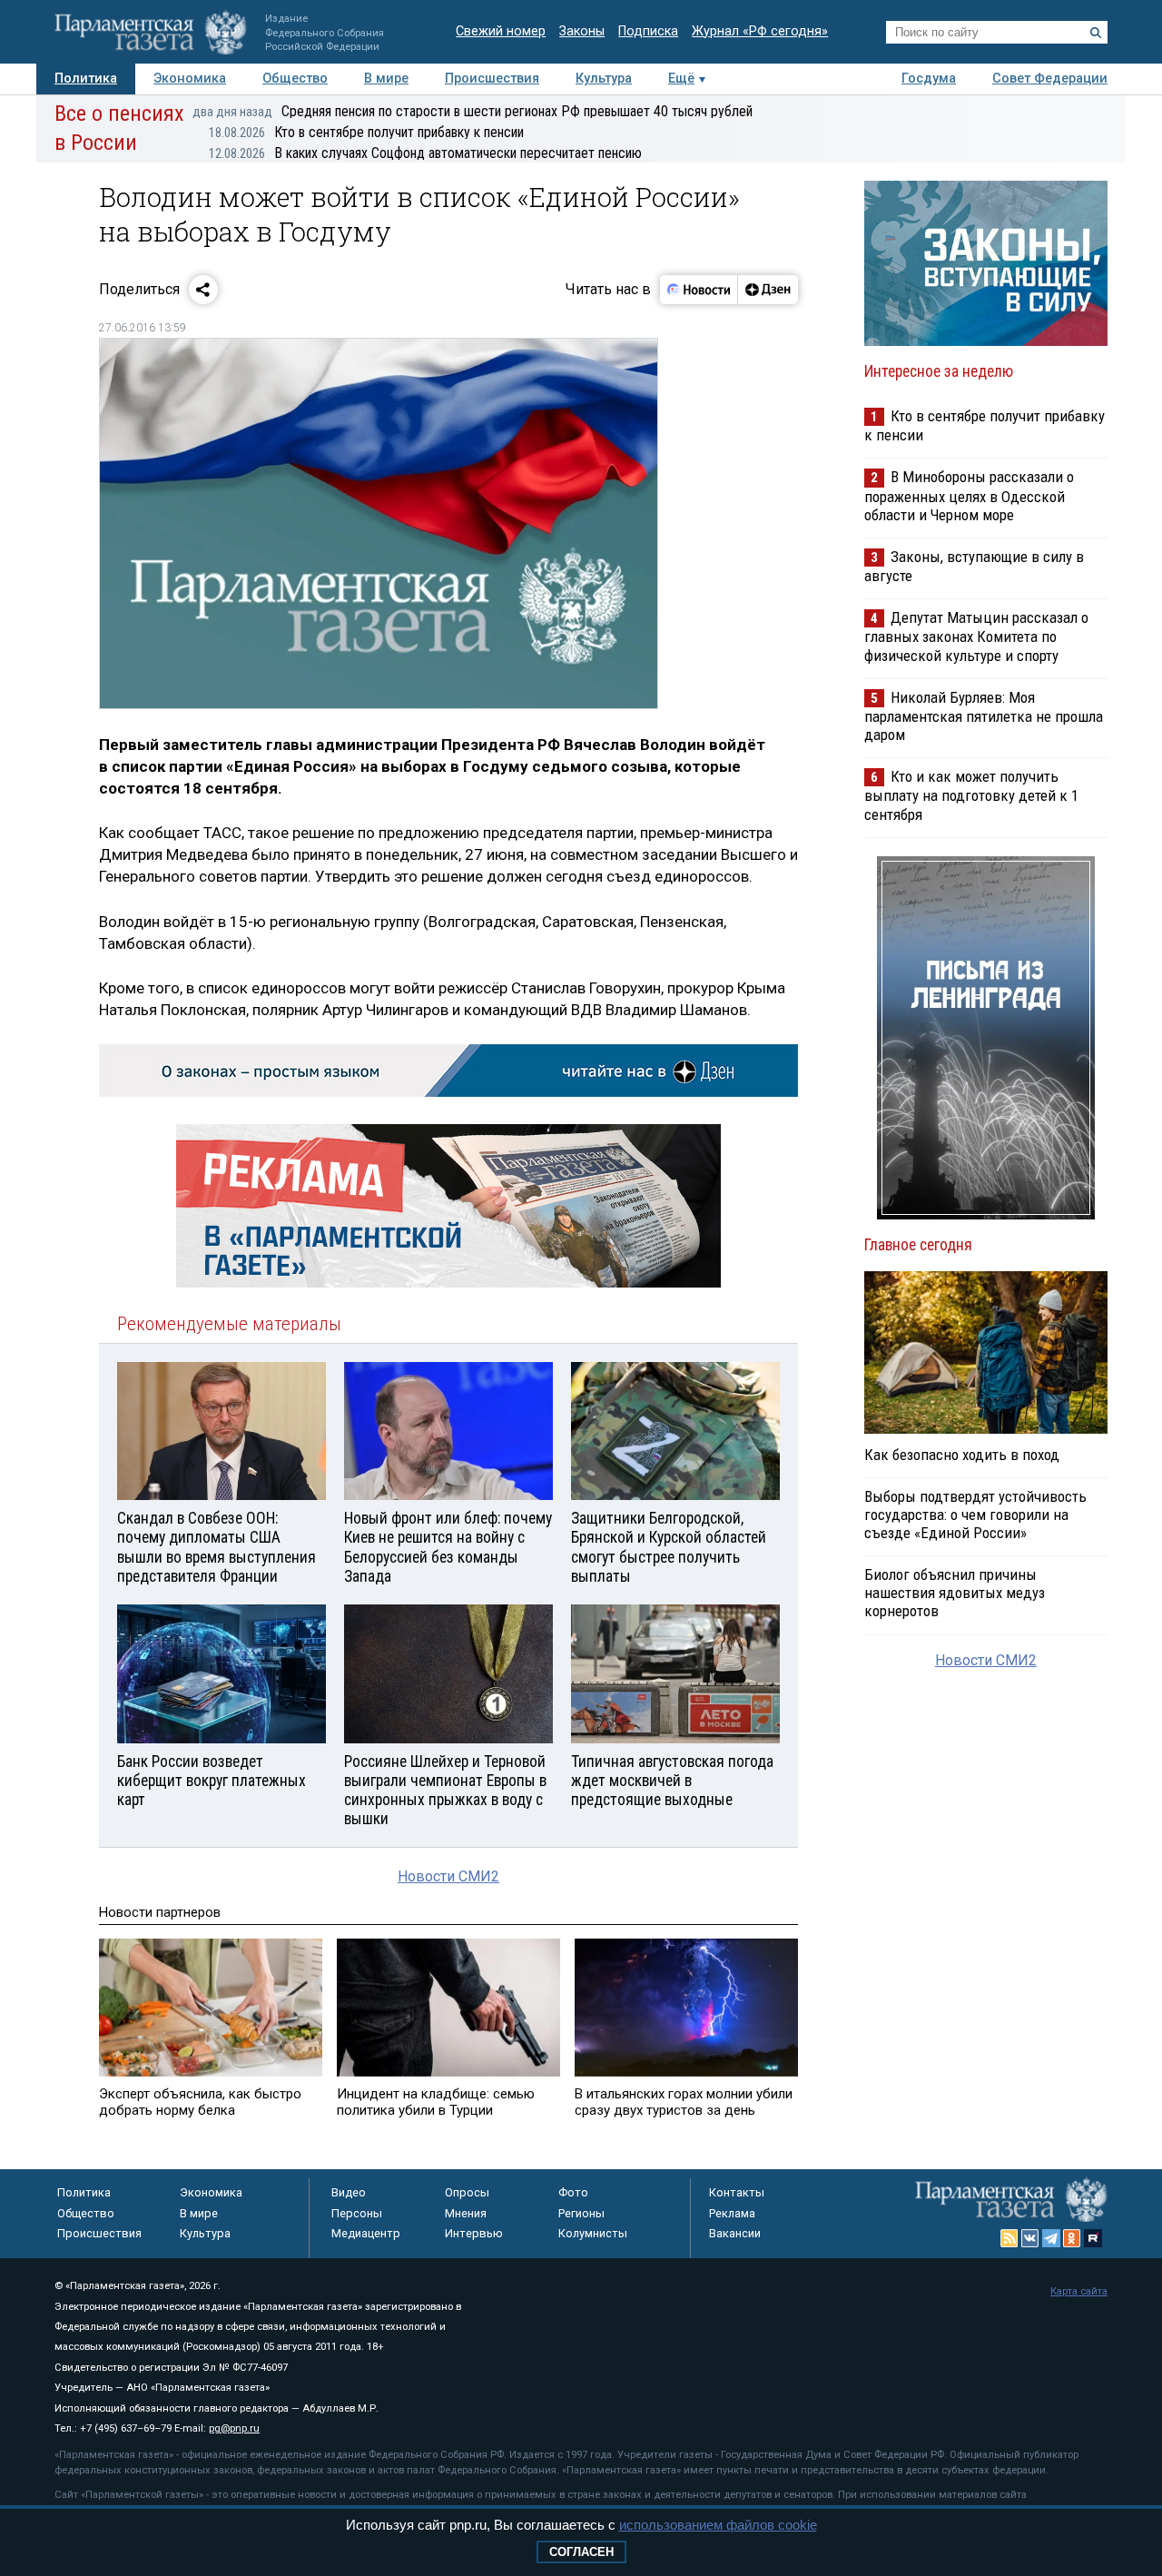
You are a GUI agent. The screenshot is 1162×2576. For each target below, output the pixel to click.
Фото (573, 2192)
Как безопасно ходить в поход (962, 1455)
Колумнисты (593, 2233)
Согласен (581, 2552)
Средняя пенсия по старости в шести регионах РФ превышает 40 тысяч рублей (473, 111)
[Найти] (1096, 33)
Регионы (581, 2213)
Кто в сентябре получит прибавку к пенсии (366, 132)
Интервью (474, 2233)
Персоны (357, 2213)
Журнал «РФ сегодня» (760, 31)
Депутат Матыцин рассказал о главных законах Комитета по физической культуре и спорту (976, 636)
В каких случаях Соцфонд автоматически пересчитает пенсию (425, 153)
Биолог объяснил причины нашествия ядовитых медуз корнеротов (955, 1593)
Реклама (732, 2213)
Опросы (467, 2192)
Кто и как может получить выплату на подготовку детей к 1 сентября (971, 795)
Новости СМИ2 (448, 1876)
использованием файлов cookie (718, 2525)
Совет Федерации (1050, 79)
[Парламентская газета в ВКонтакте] (1030, 2238)
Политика (86, 79)
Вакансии (735, 2233)
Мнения (466, 2213)
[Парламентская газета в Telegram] (1051, 2238)
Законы (582, 31)
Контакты (737, 2192)
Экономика (190, 79)
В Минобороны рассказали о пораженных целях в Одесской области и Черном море (969, 495)
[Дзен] (768, 290)
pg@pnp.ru (234, 2428)
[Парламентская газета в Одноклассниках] (1072, 2238)
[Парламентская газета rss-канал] (1009, 2238)
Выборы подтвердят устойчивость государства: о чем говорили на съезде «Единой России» (975, 1515)
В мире (386, 79)
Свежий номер (501, 31)
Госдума (929, 79)
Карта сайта (1079, 2291)
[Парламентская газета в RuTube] (1093, 2238)
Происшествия (492, 79)
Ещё (681, 79)
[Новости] (699, 290)
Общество (295, 79)
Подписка (648, 31)
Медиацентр (366, 2233)
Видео (349, 2192)
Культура (604, 79)
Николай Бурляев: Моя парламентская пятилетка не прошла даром (984, 716)
